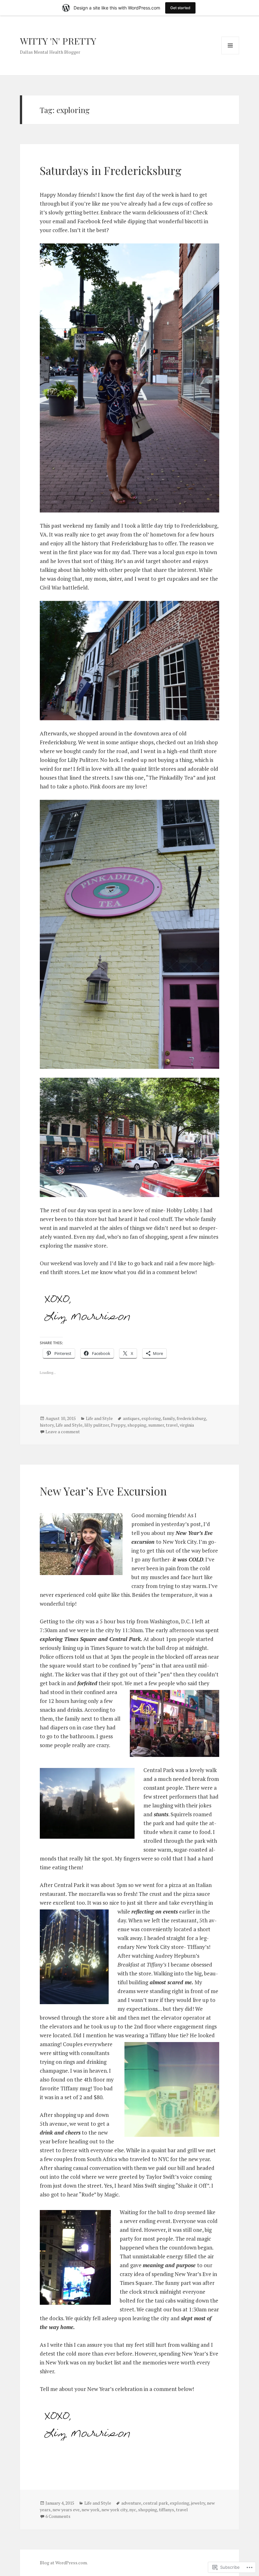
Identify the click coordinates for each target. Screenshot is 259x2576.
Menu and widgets (230, 54)
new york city (114, 2510)
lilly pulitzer (97, 1425)
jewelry (198, 2503)
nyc (133, 2510)
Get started (180, 8)
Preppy (118, 1425)
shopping (137, 1425)
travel (172, 1425)
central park (156, 2503)
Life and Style (99, 1418)
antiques (131, 1418)
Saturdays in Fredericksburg (111, 170)
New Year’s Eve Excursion (103, 1491)
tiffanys (166, 2510)
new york (90, 2510)
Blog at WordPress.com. (64, 2563)
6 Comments (58, 2516)
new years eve (66, 2510)
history (47, 1425)
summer (156, 1425)
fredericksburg (191, 1418)
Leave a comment (63, 1432)
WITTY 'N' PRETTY (58, 41)
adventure (131, 2503)
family (169, 1418)
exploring (151, 1418)
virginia (187, 1425)
